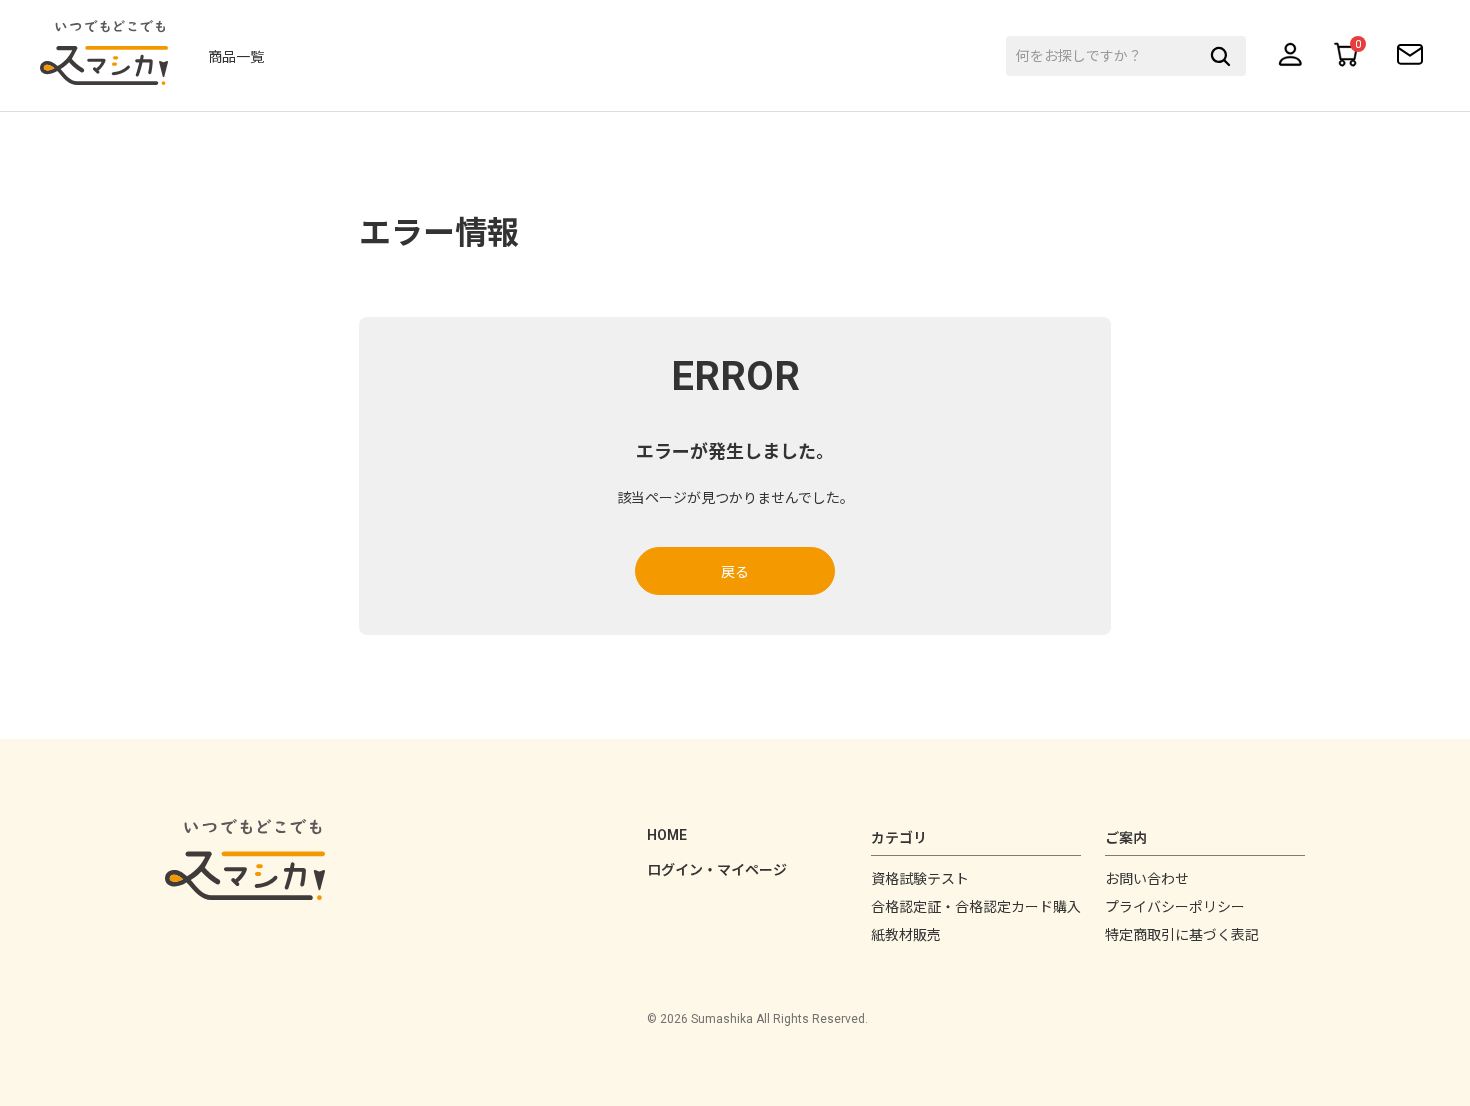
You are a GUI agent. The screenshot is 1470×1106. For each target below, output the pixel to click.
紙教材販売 (906, 935)
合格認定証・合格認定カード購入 (976, 907)
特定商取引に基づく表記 (1182, 935)
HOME (667, 835)
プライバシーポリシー (1175, 907)
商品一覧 (236, 57)
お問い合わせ (1147, 879)
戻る (735, 572)
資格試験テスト (920, 879)
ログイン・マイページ (717, 870)
